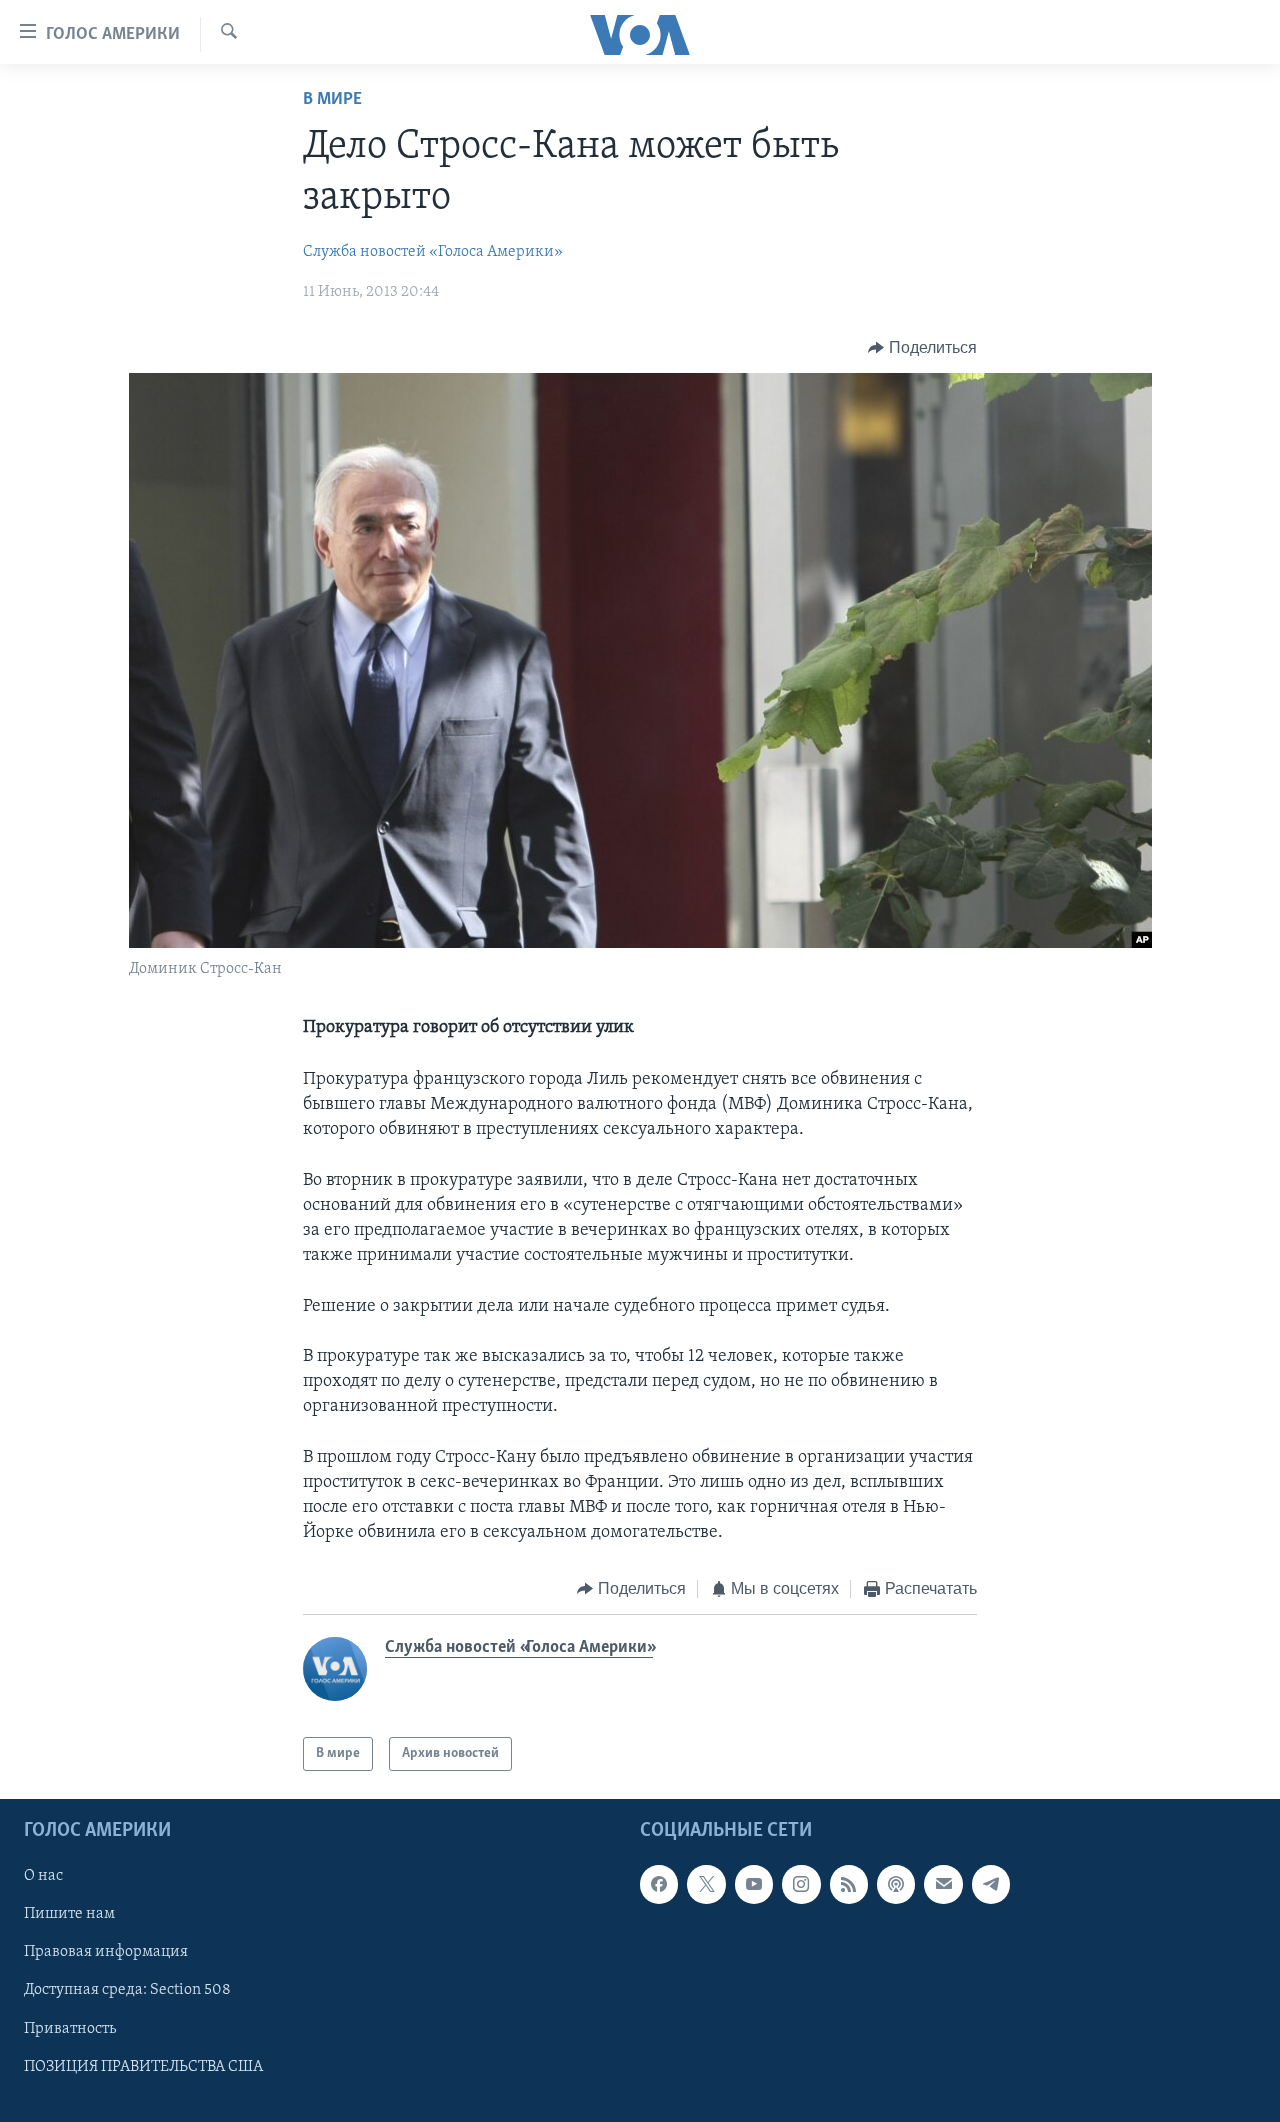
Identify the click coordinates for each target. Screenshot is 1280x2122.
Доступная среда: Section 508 (127, 1991)
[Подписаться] (943, 1885)
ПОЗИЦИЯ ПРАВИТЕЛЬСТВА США (143, 2067)
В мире (332, 100)
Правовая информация (106, 1953)
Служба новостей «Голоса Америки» (433, 252)
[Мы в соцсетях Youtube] (754, 1885)
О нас (43, 1877)
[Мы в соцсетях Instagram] (801, 1885)
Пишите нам (69, 1915)
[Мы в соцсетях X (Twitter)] (706, 1885)
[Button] (922, 348)
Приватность (70, 2029)
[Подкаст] (896, 1885)
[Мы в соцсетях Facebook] (659, 1885)
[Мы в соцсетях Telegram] (991, 1885)
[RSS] (849, 1885)
